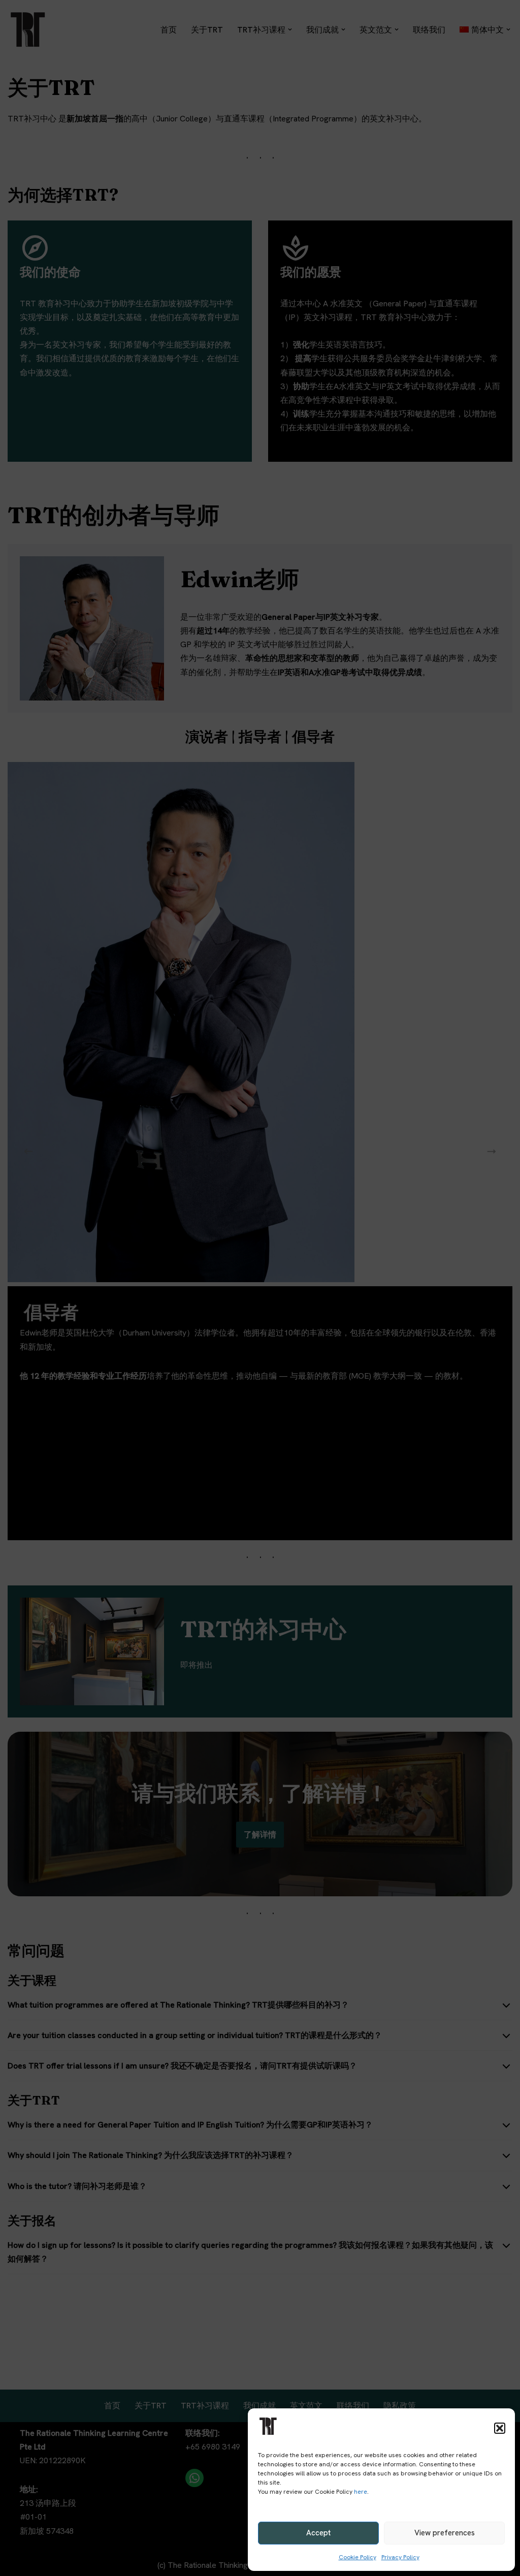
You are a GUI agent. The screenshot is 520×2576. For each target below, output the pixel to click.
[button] (500, 2428)
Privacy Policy (400, 2557)
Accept (318, 2533)
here (361, 2492)
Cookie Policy (357, 2557)
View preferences (445, 2533)
